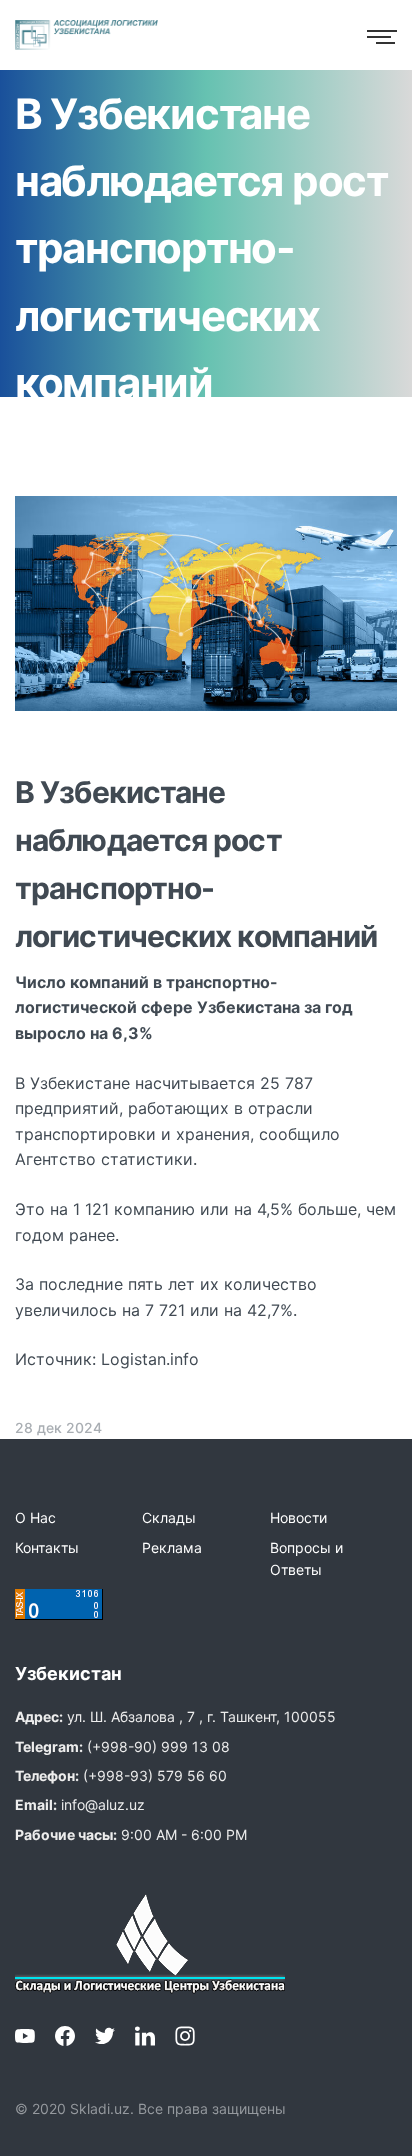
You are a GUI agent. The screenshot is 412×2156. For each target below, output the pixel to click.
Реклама (172, 1547)
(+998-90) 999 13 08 (158, 1746)
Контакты (47, 1547)
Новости (298, 1517)
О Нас (35, 1517)
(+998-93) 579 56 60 (155, 1775)
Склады (169, 1517)
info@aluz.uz (103, 1804)
